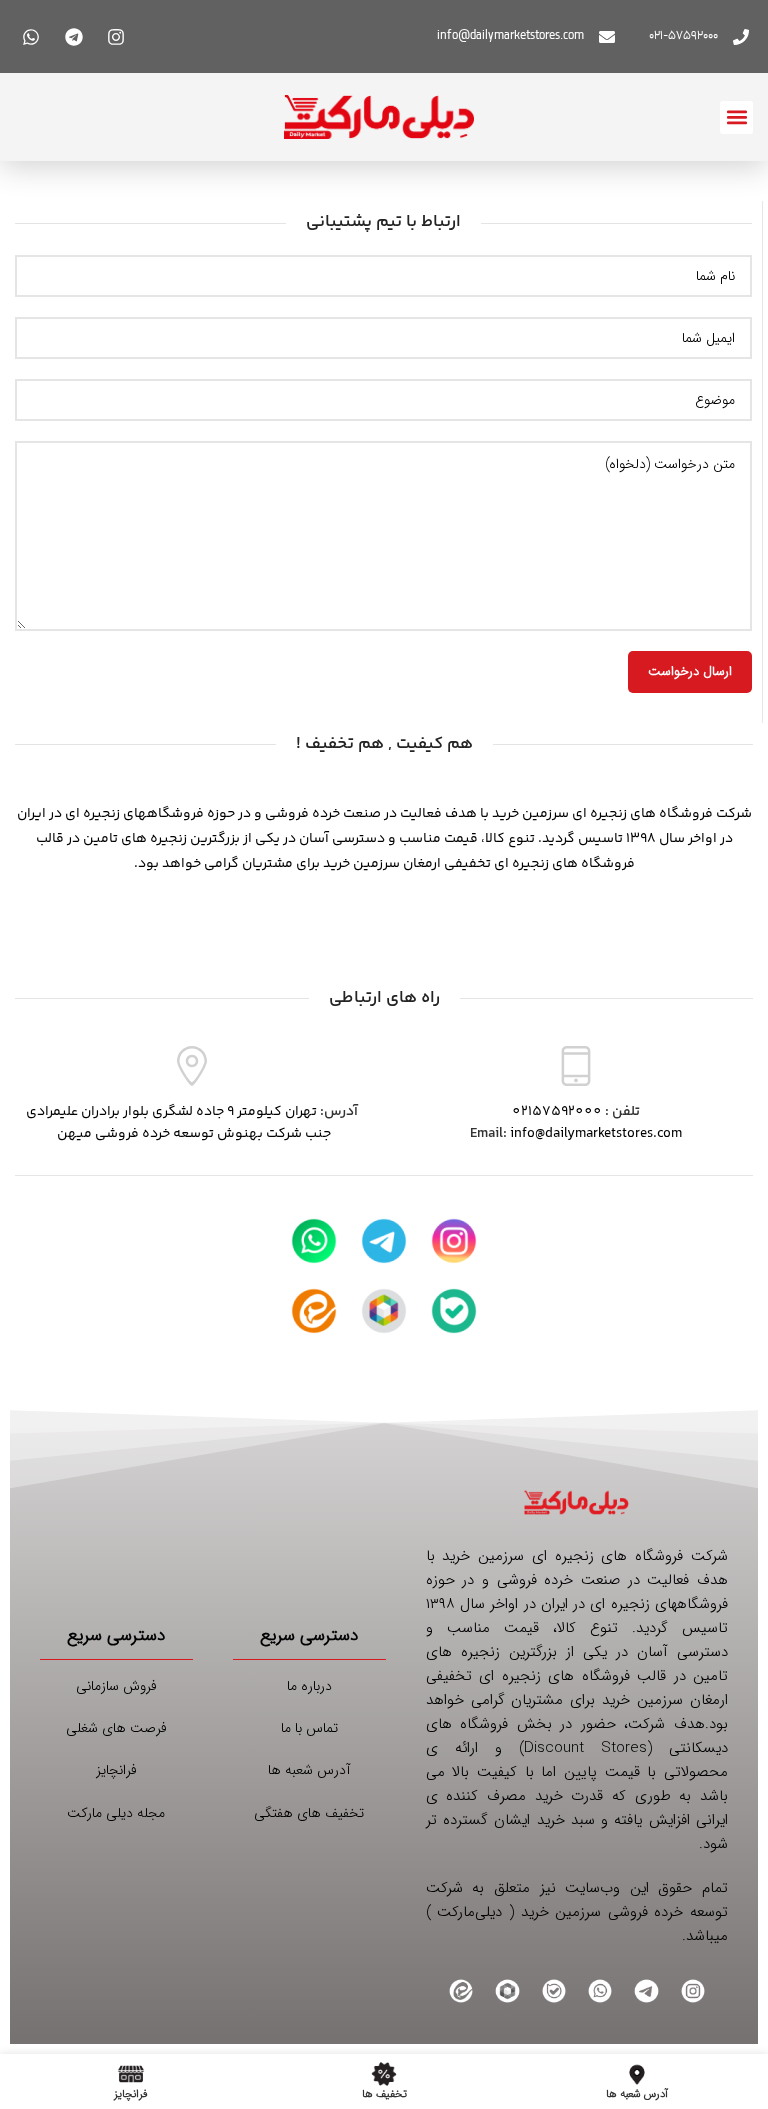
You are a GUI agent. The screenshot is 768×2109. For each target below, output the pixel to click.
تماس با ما (309, 1728)
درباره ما (309, 1686)
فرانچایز (116, 1770)
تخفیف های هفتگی (309, 1813)
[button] (736, 117)
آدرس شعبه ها (309, 1770)
